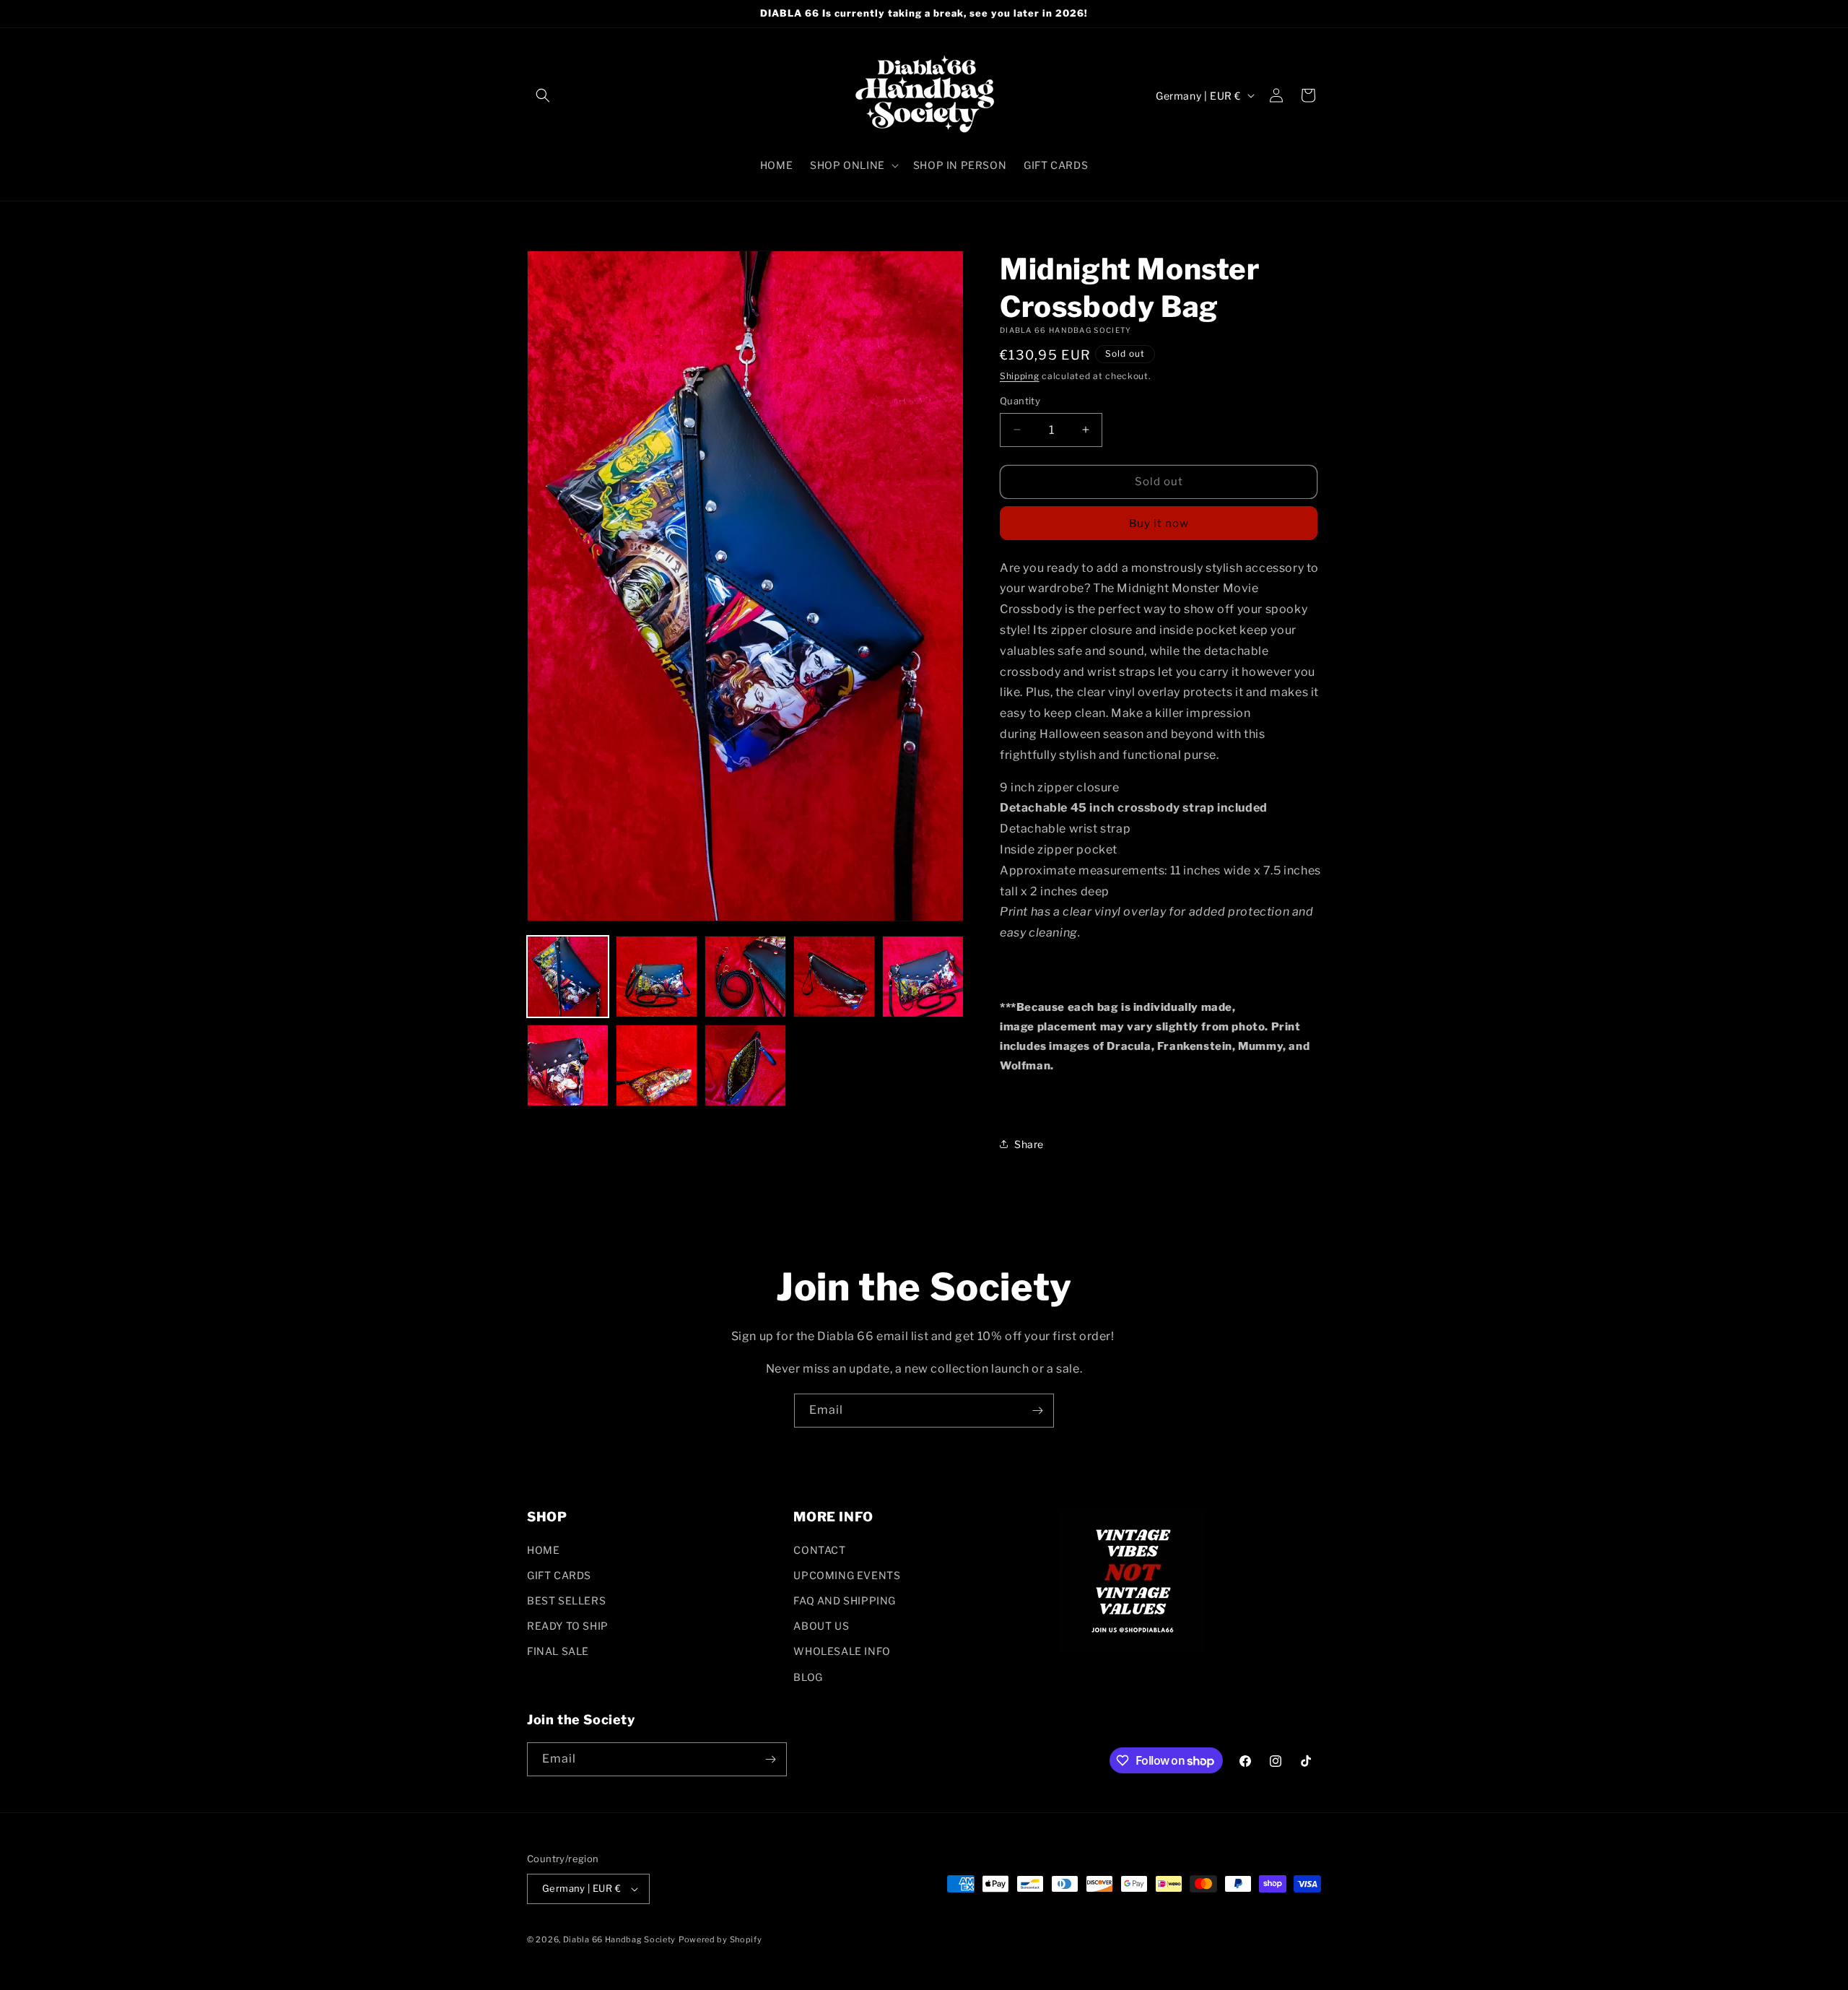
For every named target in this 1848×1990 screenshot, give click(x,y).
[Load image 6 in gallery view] (568, 1065)
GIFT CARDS (559, 1575)
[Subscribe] (1037, 1411)
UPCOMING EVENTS (847, 1575)
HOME (543, 1550)
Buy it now (1159, 523)
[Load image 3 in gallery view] (745, 977)
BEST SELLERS (566, 1600)
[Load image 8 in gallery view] (745, 1065)
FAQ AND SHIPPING (845, 1600)
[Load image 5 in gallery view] (923, 977)
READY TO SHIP (568, 1626)
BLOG (808, 1677)
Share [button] (1029, 1144)
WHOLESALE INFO (842, 1651)
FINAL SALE (558, 1651)
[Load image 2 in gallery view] (657, 977)
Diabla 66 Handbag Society (620, 1939)
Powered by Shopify (720, 1939)
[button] (543, 95)
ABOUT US (821, 1626)
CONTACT (819, 1550)
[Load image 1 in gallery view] (568, 977)
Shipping (1020, 376)
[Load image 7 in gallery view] (657, 1065)
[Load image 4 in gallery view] (834, 977)
